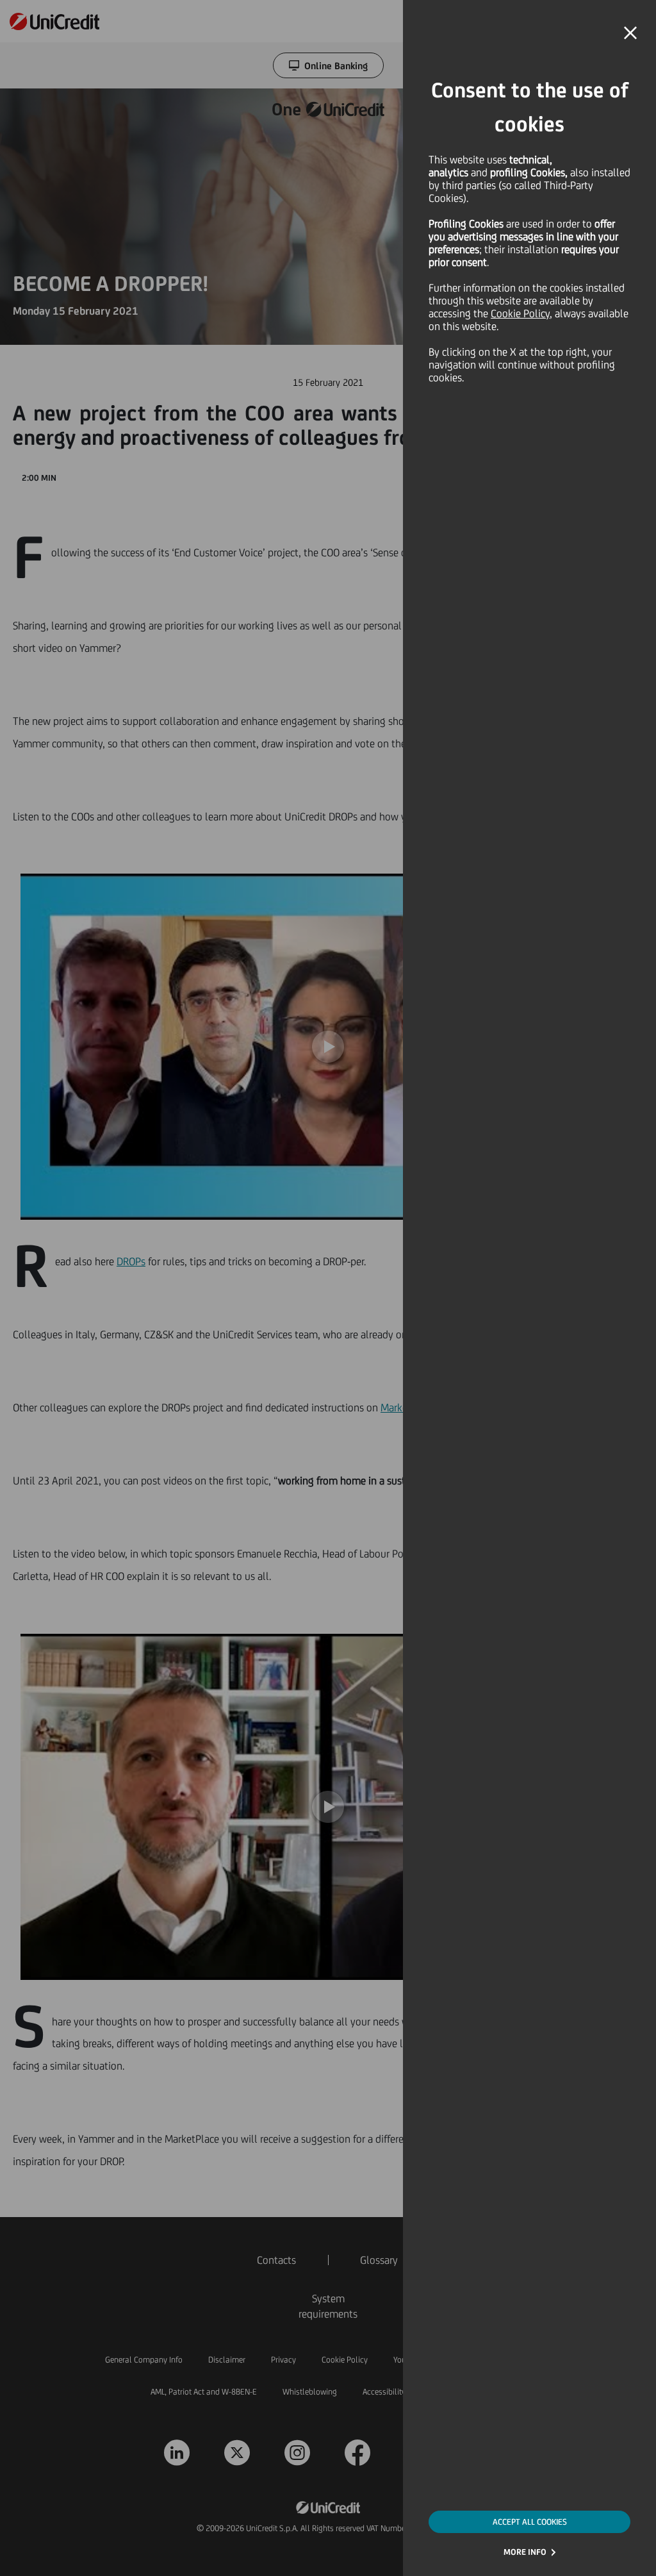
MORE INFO (525, 2552)
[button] (630, 33)
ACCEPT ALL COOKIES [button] (530, 2522)
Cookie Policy (520, 313)
